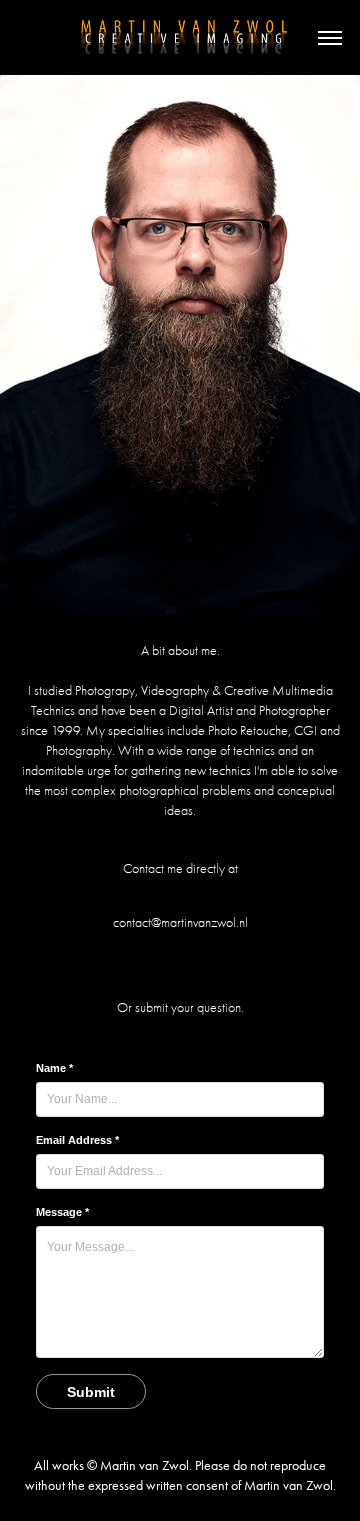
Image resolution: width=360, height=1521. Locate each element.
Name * (54, 1068)
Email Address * (77, 1140)
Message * (62, 1212)
